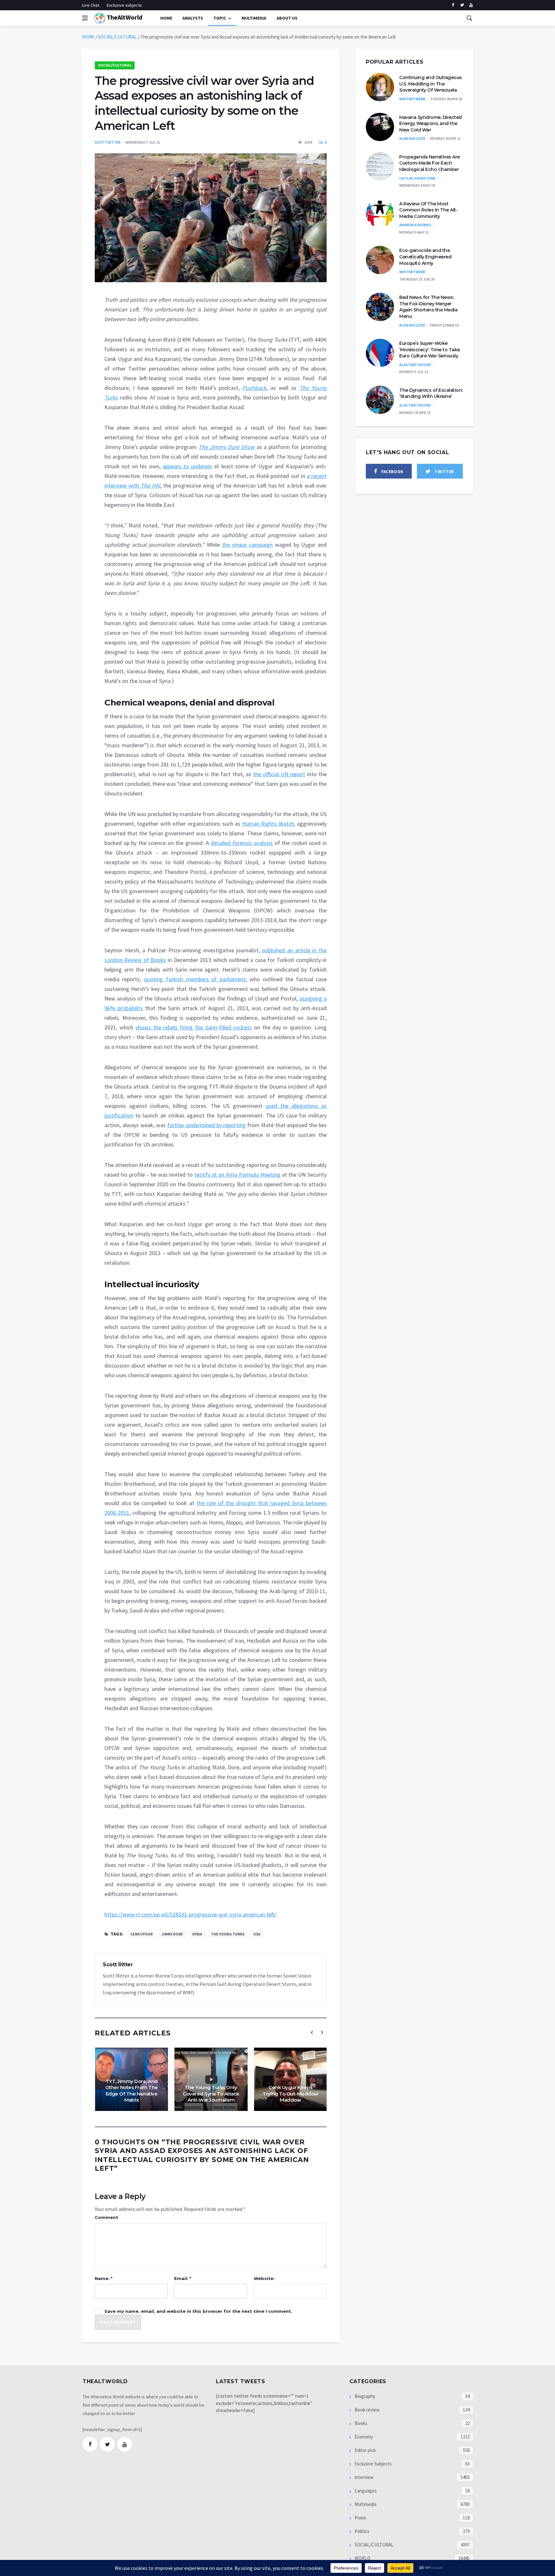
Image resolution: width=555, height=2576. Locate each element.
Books (361, 2423)
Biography (364, 2396)
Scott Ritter (108, 142)
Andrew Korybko (415, 225)
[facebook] (453, 5)
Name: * (104, 2278)
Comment (106, 2217)
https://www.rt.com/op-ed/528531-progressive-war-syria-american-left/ (190, 1914)
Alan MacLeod (412, 138)
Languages (365, 2491)
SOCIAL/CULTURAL (117, 37)
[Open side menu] (85, 18)
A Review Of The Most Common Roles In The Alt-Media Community (428, 210)
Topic (220, 18)
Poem (360, 2518)
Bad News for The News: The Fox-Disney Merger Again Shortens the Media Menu (428, 307)
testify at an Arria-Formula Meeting (237, 1175)
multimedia (254, 18)
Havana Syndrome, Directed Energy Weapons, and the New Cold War (431, 124)
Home (166, 18)
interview (364, 2477)
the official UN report (279, 774)
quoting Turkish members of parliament (195, 979)
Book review (367, 2410)
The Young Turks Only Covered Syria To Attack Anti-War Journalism (211, 2094)
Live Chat (91, 5)
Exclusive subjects (124, 5)
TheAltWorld (124, 17)
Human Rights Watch (268, 824)
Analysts (193, 18)
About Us (287, 18)
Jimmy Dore (172, 1934)
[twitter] (462, 5)
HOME (88, 37)
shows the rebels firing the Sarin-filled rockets (194, 1027)
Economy (363, 2437)
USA (257, 1934)
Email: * (183, 2278)
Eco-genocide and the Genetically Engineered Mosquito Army (425, 257)
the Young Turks (228, 1934)
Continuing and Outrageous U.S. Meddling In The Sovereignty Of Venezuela (431, 84)
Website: (264, 2278)
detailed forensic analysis (242, 843)
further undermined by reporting (207, 1125)
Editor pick (365, 2450)
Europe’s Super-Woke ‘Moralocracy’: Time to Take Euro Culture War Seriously (430, 350)
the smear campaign (247, 545)
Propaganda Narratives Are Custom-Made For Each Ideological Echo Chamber (430, 163)
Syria (197, 1934)
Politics (361, 2531)
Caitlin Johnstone (417, 178)
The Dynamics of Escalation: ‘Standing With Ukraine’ (431, 393)
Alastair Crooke (415, 365)
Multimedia (365, 2504)
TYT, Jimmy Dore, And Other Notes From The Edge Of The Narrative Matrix (132, 2091)
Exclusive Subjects (373, 2464)
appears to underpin (187, 466)
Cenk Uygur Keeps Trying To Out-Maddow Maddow (291, 2094)
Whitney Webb (412, 99)
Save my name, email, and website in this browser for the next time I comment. (198, 2311)
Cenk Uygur (141, 1934)
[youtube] (471, 5)
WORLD (362, 2558)
